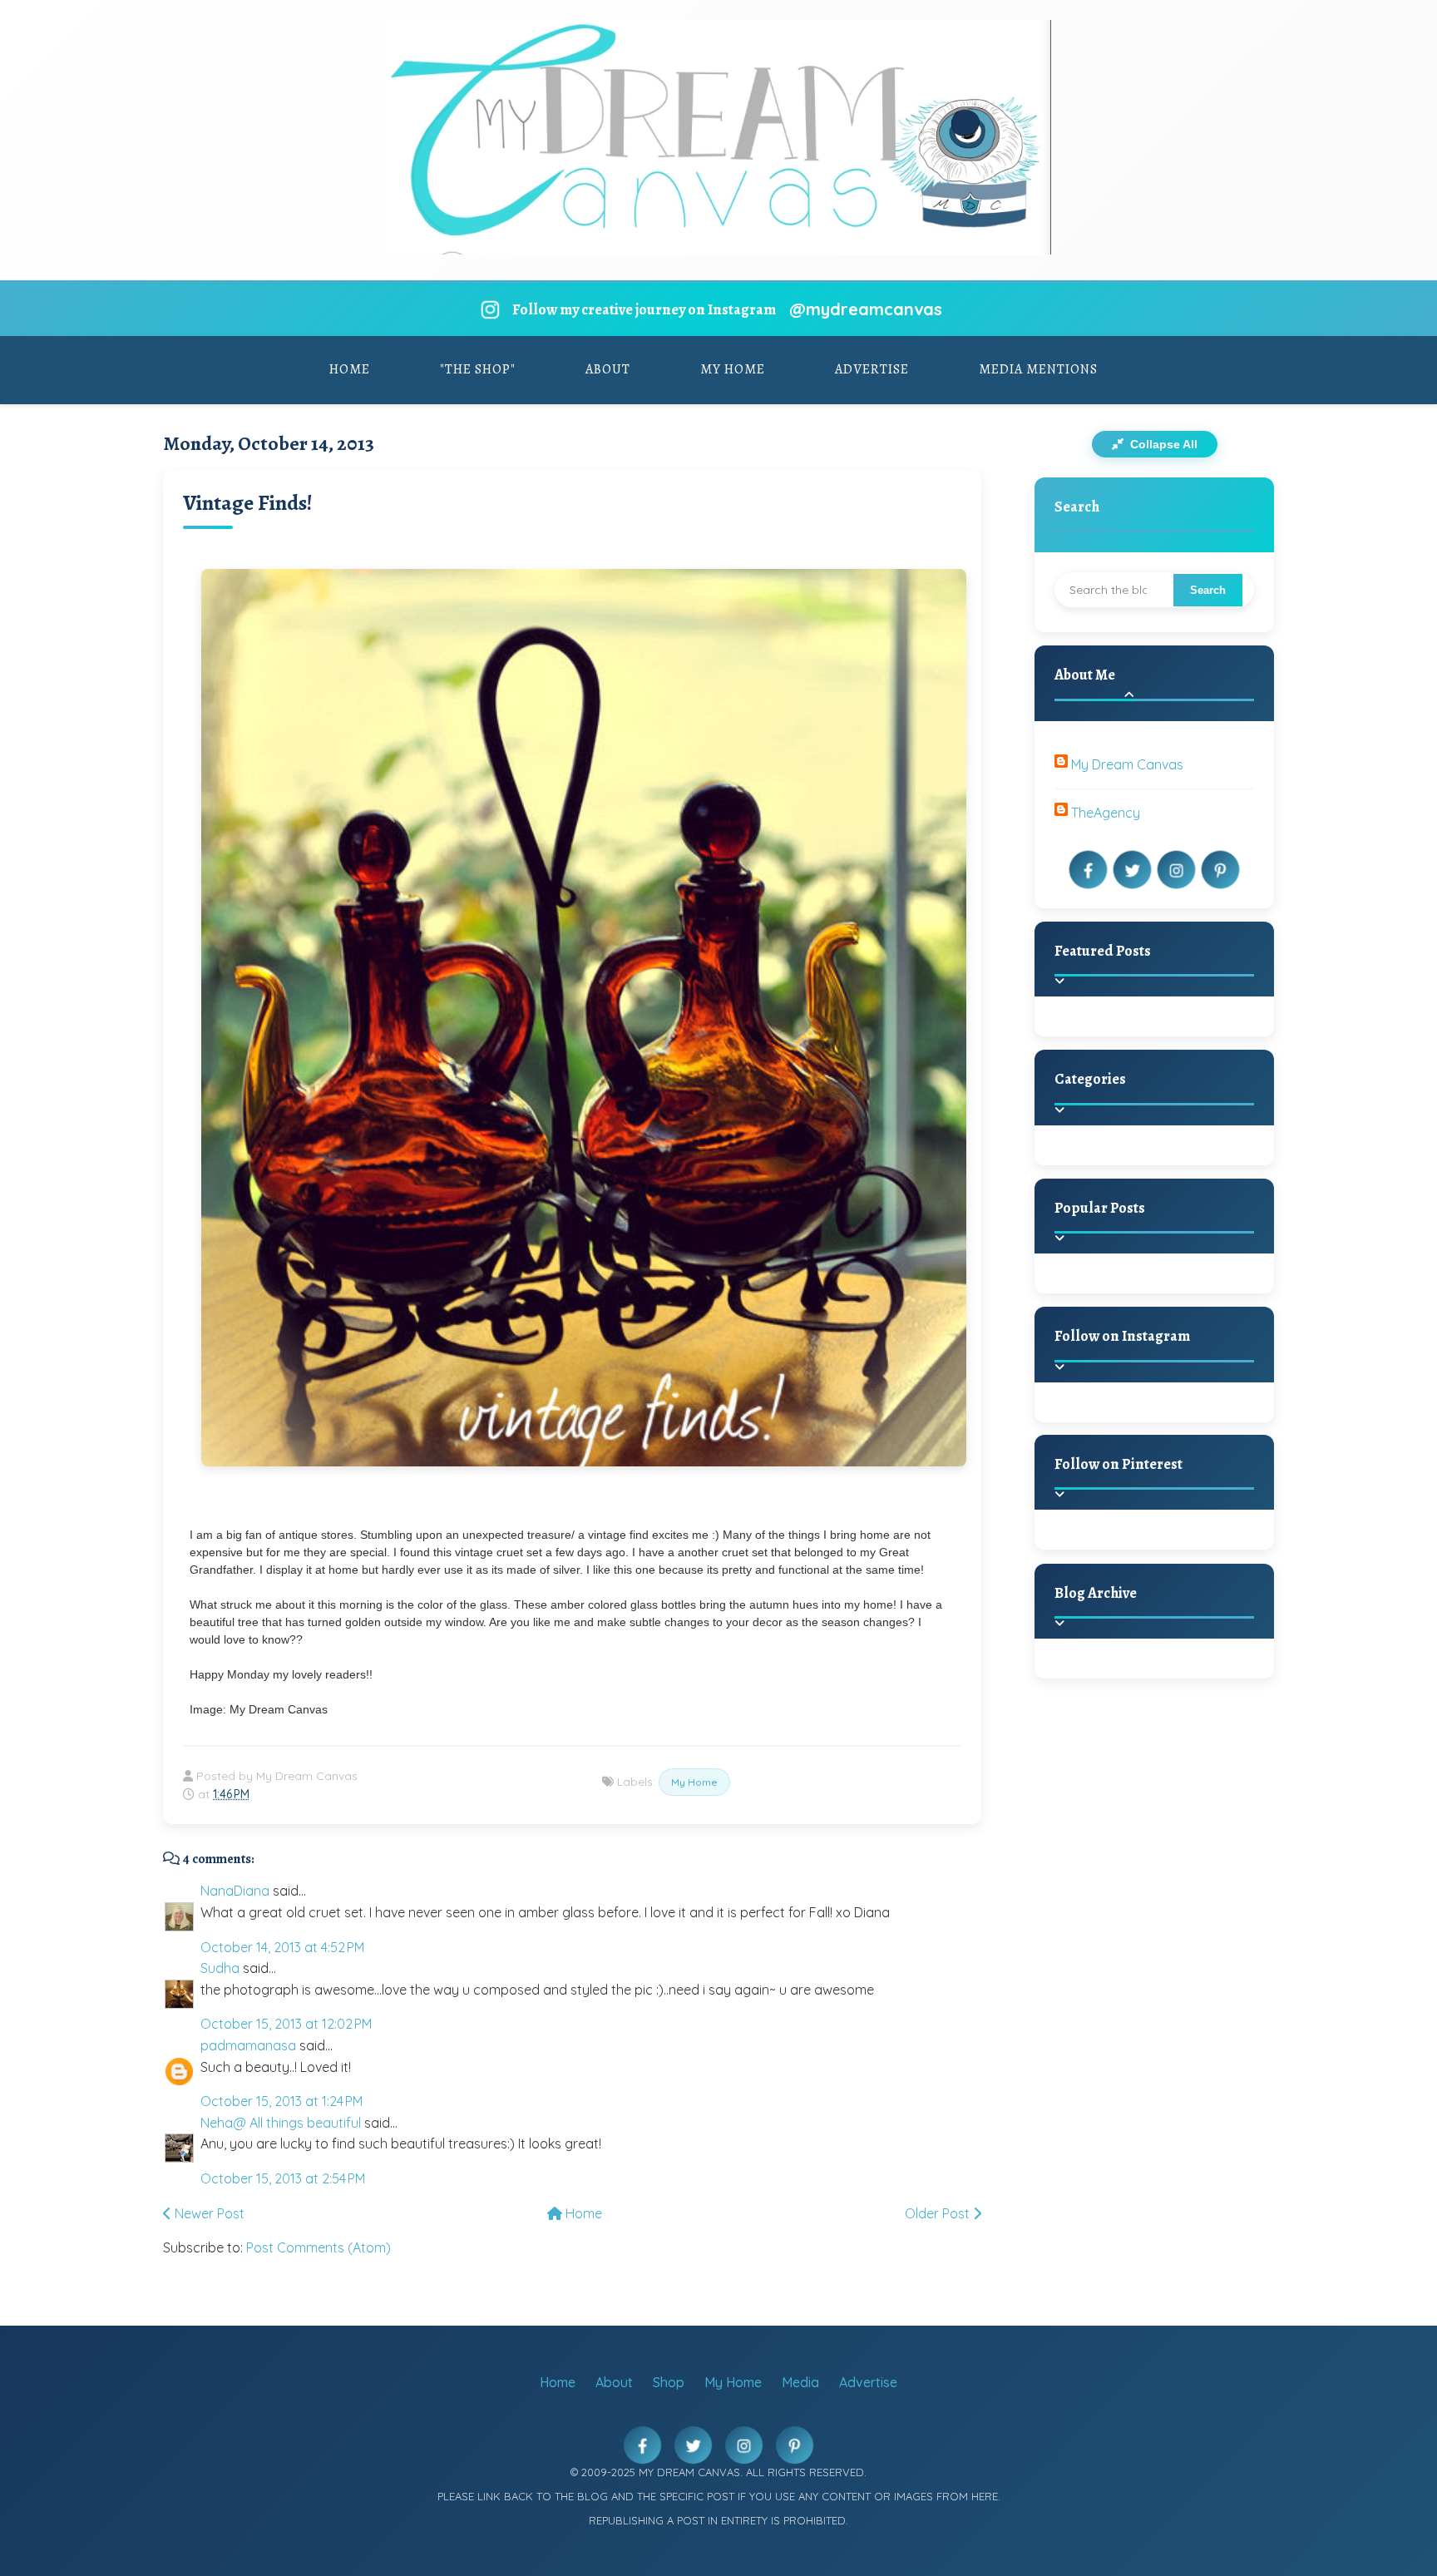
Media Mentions (1038, 369)
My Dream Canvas (1127, 764)
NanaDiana (235, 1891)
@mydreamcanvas (866, 309)
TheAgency (1106, 813)
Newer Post (208, 2213)
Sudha (220, 1968)
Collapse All (1162, 444)
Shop (669, 2382)
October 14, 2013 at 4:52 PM (282, 1947)
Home (350, 369)
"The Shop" (478, 369)
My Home (733, 369)
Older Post (939, 2213)
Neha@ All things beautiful (281, 2123)
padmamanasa (248, 2045)
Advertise (872, 369)
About (608, 369)
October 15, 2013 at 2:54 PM (283, 2178)
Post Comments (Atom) (319, 2247)
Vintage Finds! (248, 503)
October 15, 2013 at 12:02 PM (286, 2024)
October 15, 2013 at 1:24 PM (281, 2101)
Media (800, 2382)
